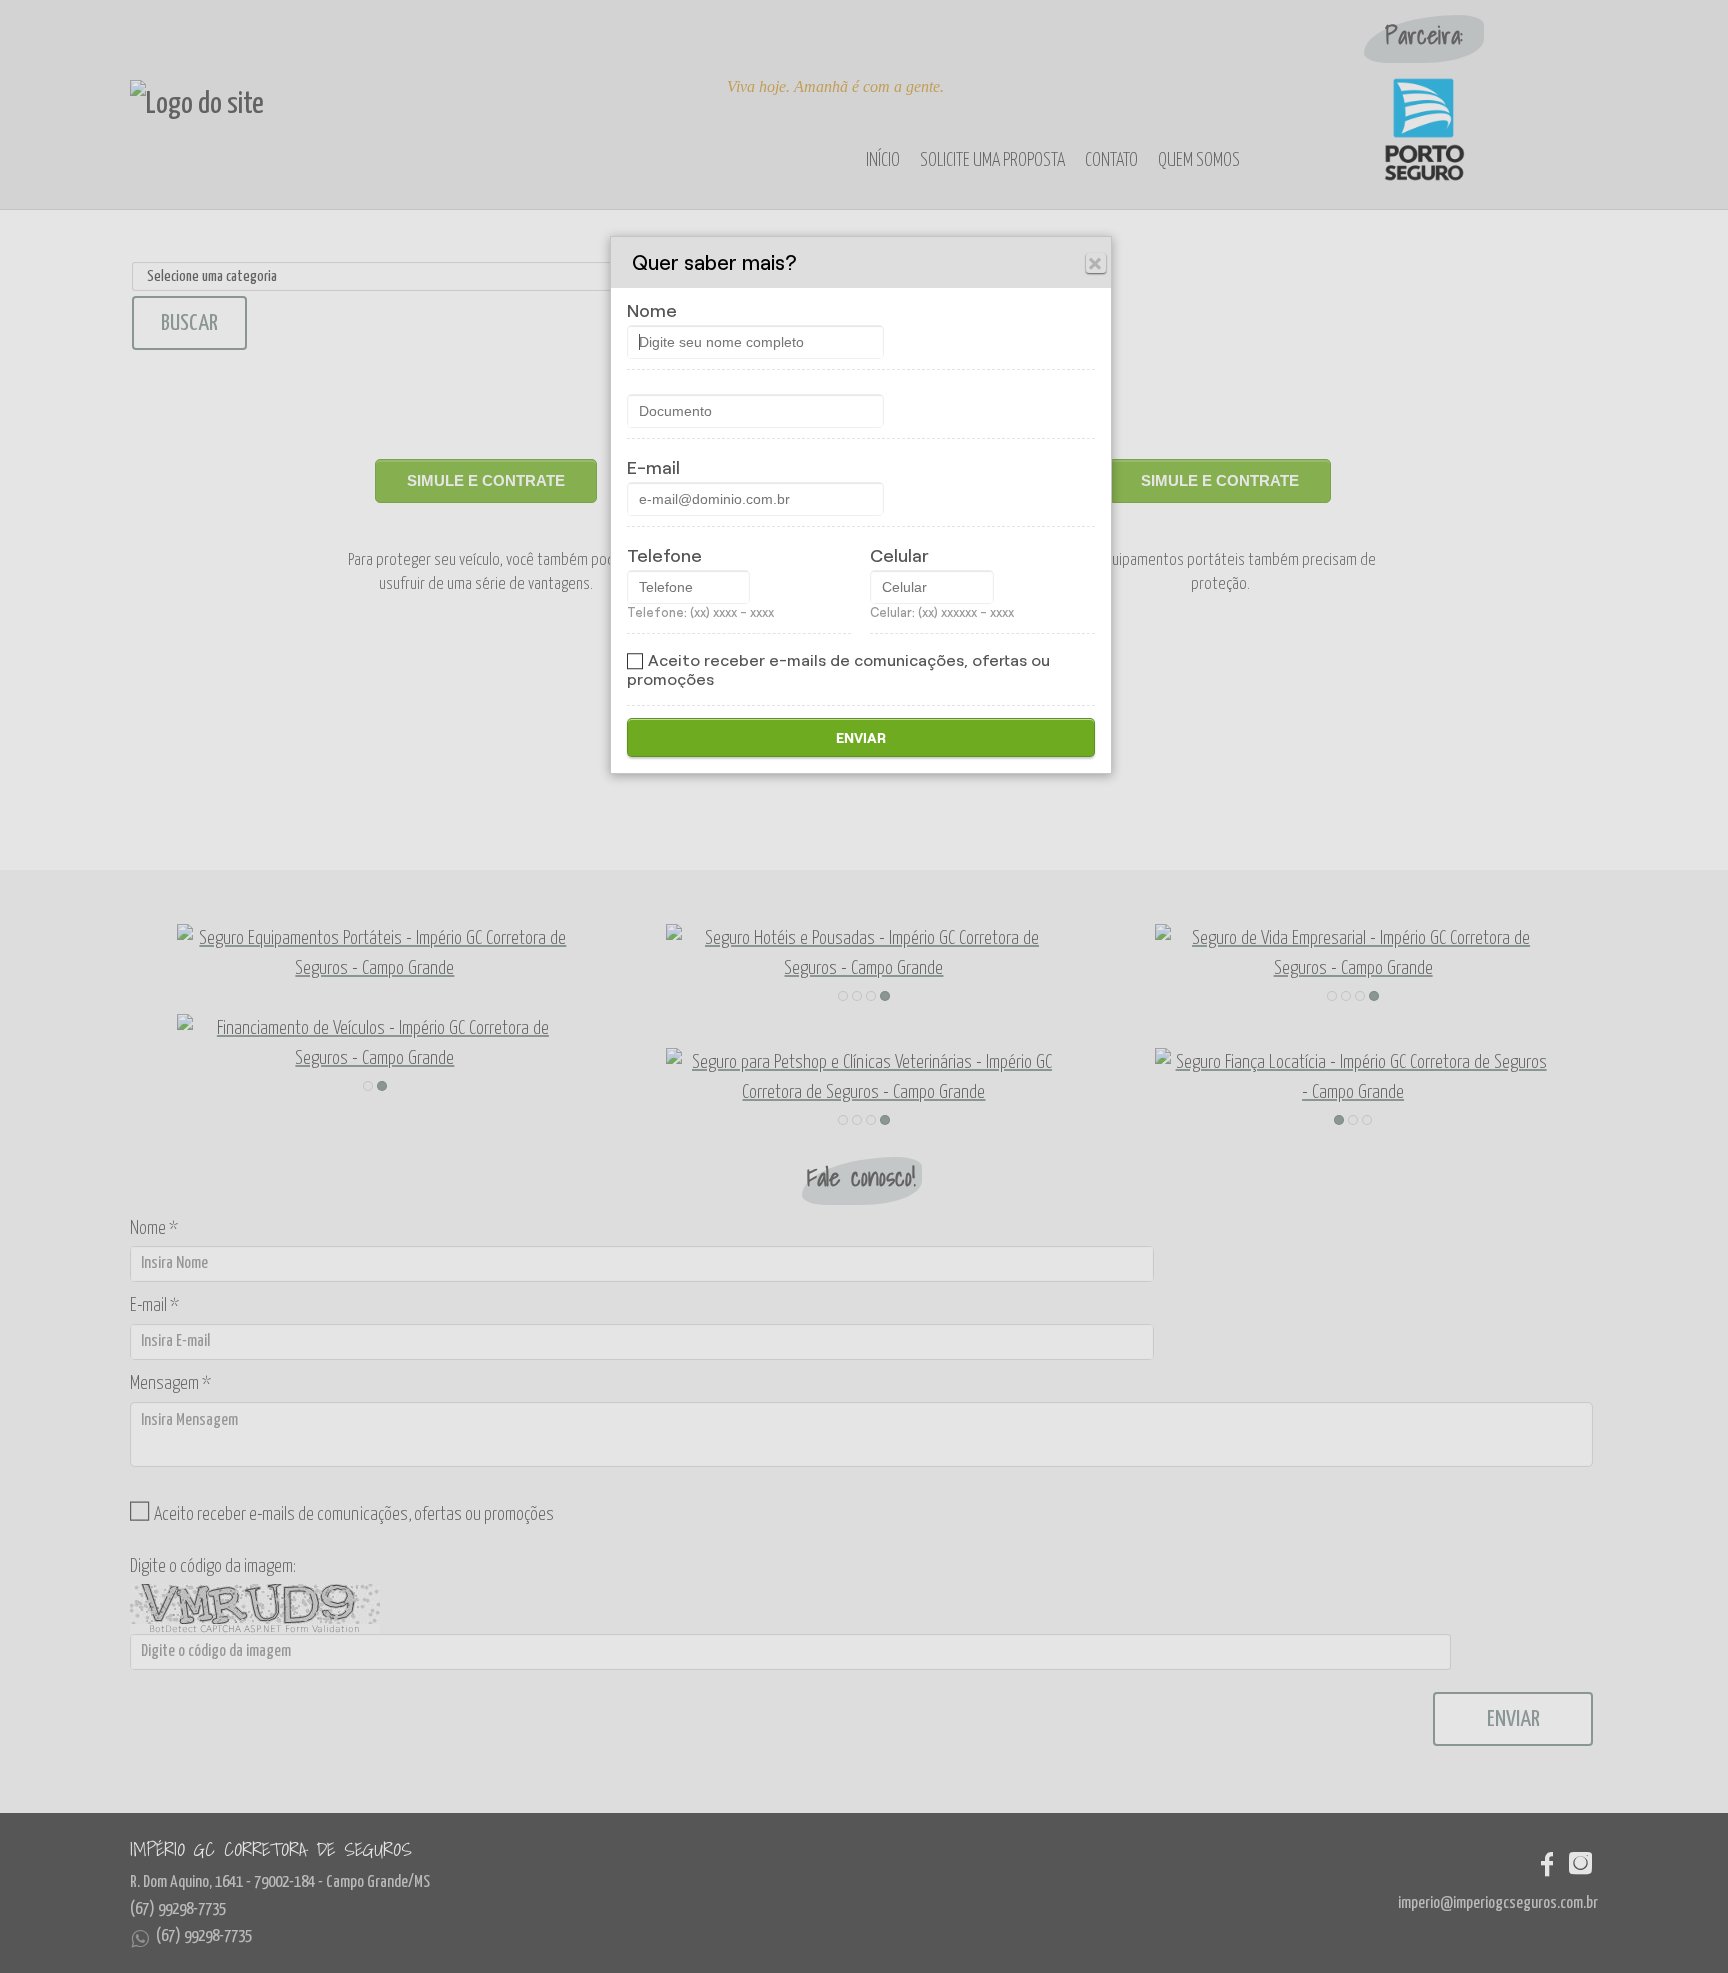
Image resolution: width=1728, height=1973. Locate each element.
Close (1096, 263)
